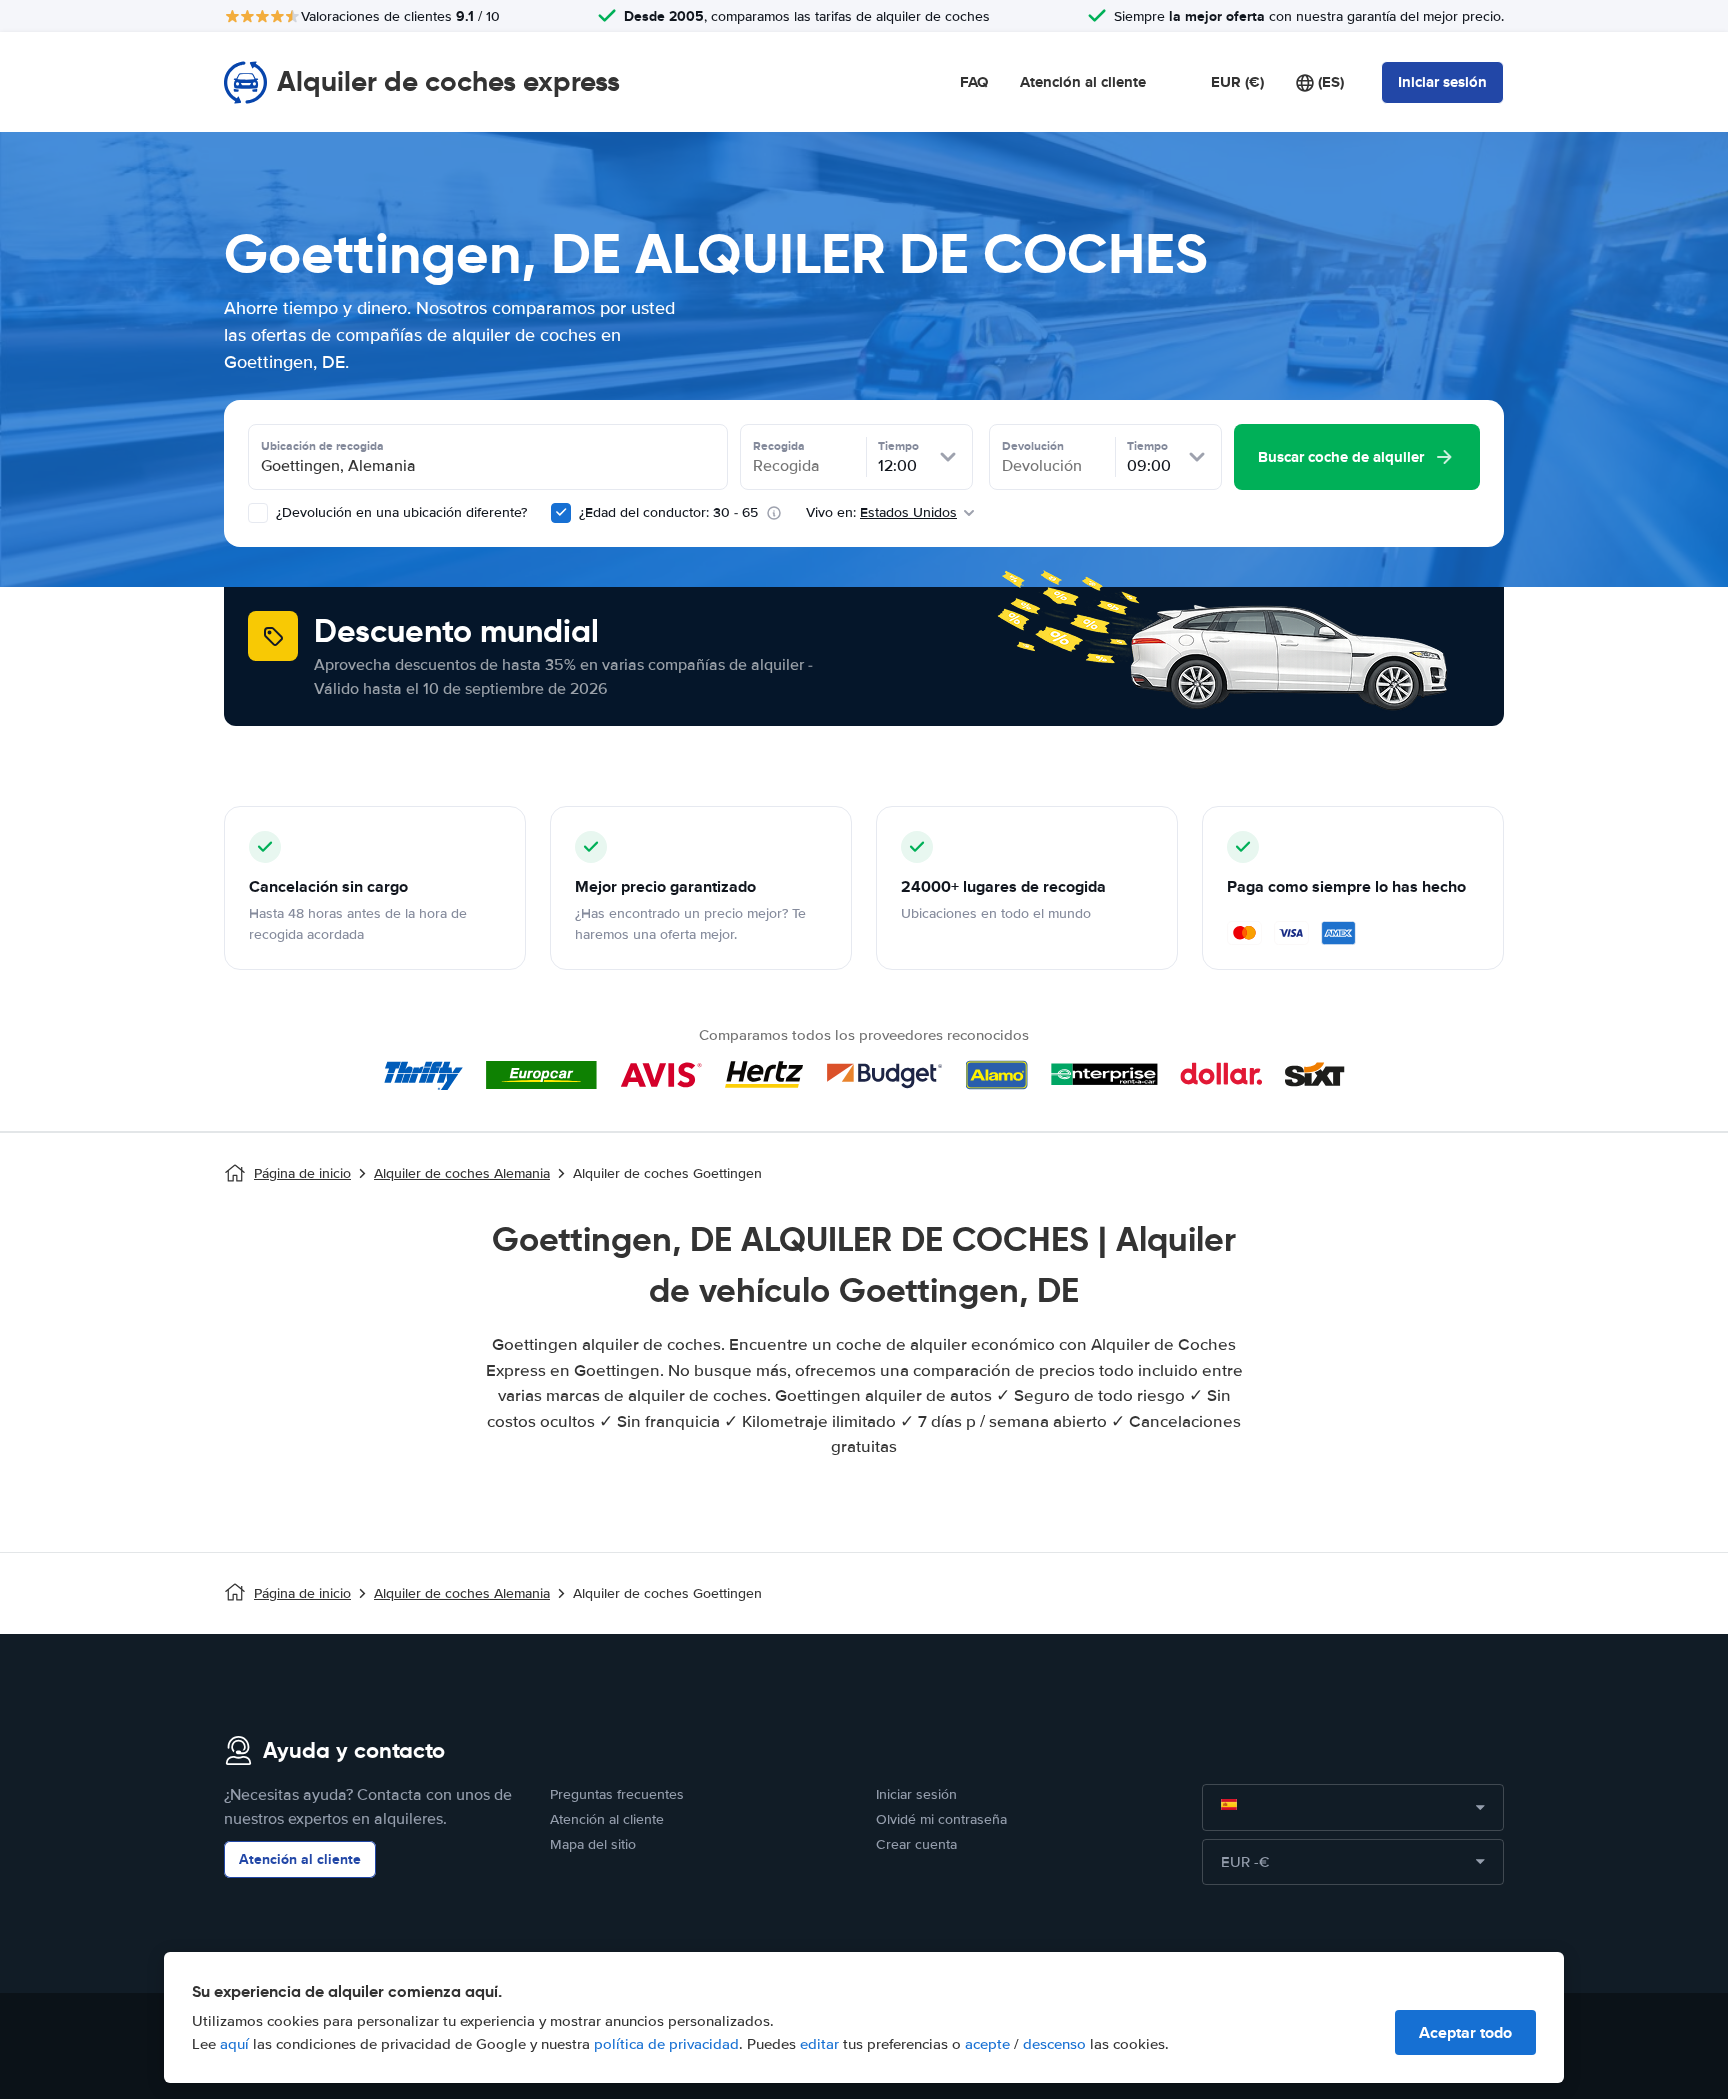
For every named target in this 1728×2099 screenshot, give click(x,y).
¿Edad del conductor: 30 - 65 (668, 512)
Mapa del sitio (593, 1844)
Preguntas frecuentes (617, 1794)
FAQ (974, 82)
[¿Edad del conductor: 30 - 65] (561, 513)
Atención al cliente (1083, 82)
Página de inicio (302, 1173)
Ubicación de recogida (322, 446)
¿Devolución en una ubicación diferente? (399, 512)
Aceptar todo (1465, 2032)
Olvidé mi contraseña (941, 1819)
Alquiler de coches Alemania (462, 1173)
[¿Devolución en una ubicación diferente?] (258, 513)
